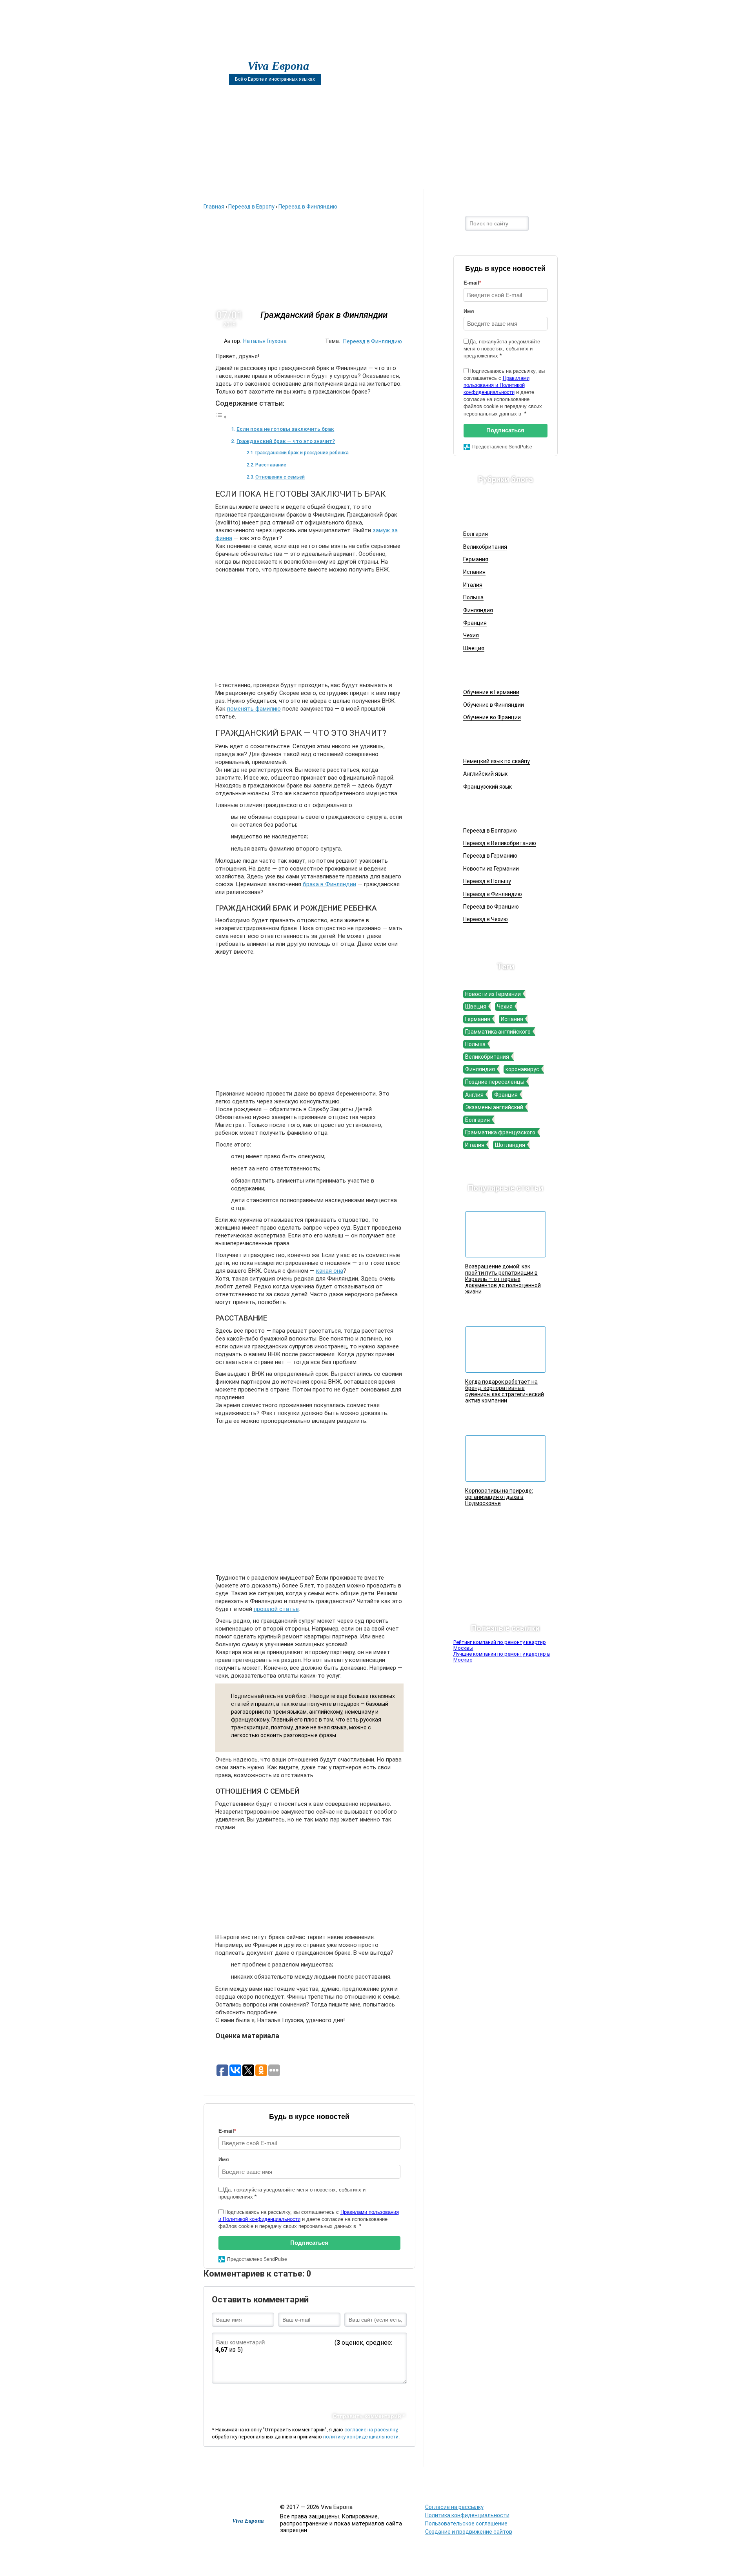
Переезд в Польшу (487, 881)
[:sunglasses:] (400, 2396)
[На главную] (228, 52)
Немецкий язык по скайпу (497, 761)
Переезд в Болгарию (490, 831)
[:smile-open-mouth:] (257, 2396)
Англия (474, 1095)
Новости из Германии (491, 869)
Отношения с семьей (280, 477)
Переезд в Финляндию (373, 341)
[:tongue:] (361, 2396)
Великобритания (485, 547)
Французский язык (487, 787)
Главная (226, 177)
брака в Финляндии (329, 884)
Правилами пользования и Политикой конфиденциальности (497, 385)
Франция (475, 623)
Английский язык (485, 774)
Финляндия (478, 610)
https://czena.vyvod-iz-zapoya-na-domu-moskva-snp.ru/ (558, 2483)
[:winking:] (322, 2396)
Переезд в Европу (500, 809)
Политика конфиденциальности (467, 2515)
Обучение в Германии (491, 692)
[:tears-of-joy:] (244, 2396)
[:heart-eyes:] (387, 2396)
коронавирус (522, 1069)
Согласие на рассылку (454, 2507)
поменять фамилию (254, 709)
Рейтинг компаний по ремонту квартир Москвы (500, 1645)
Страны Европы (497, 512)
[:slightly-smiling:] (348, 2396)
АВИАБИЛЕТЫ (289, 177)
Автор (352, 177)
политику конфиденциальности (361, 2437)
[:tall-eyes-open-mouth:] (270, 2396)
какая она (330, 1271)
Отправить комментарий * (369, 2416)
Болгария (476, 534)
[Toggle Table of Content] (221, 417)
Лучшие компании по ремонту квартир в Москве (502, 1657)
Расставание (271, 465)
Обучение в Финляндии (494, 705)
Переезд (410, 177)
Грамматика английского (498, 1032)
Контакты (527, 177)
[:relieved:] (374, 2396)
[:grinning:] (218, 2396)
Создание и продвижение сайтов (469, 2532)
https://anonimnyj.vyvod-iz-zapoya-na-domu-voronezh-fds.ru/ (620, 2483)
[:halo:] (309, 2396)
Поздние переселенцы (495, 1082)
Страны (469, 177)
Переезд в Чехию (486, 919)
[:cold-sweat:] (283, 2396)
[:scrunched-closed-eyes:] (296, 2396)
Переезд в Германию (490, 856)
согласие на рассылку (371, 2430)
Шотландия (510, 1145)
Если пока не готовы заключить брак (285, 429)
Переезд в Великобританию (500, 843)
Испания (474, 572)
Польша (473, 597)
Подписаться (309, 2243)
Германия (476, 559)
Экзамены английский (494, 1107)
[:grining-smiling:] (231, 2396)
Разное (431, 2478)
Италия (473, 585)
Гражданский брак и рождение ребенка (302, 453)
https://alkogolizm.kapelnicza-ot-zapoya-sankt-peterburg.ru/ (488, 2483)
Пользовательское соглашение (466, 2523)
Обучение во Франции (492, 717)
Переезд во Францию (491, 907)
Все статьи (402, 2478)
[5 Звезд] (274, 2315)
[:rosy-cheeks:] (335, 2396)
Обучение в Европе (501, 670)
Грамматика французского (500, 1132)
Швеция (474, 648)
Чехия (471, 635)
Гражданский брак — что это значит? (286, 441)
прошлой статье (276, 1609)
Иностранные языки (504, 740)
